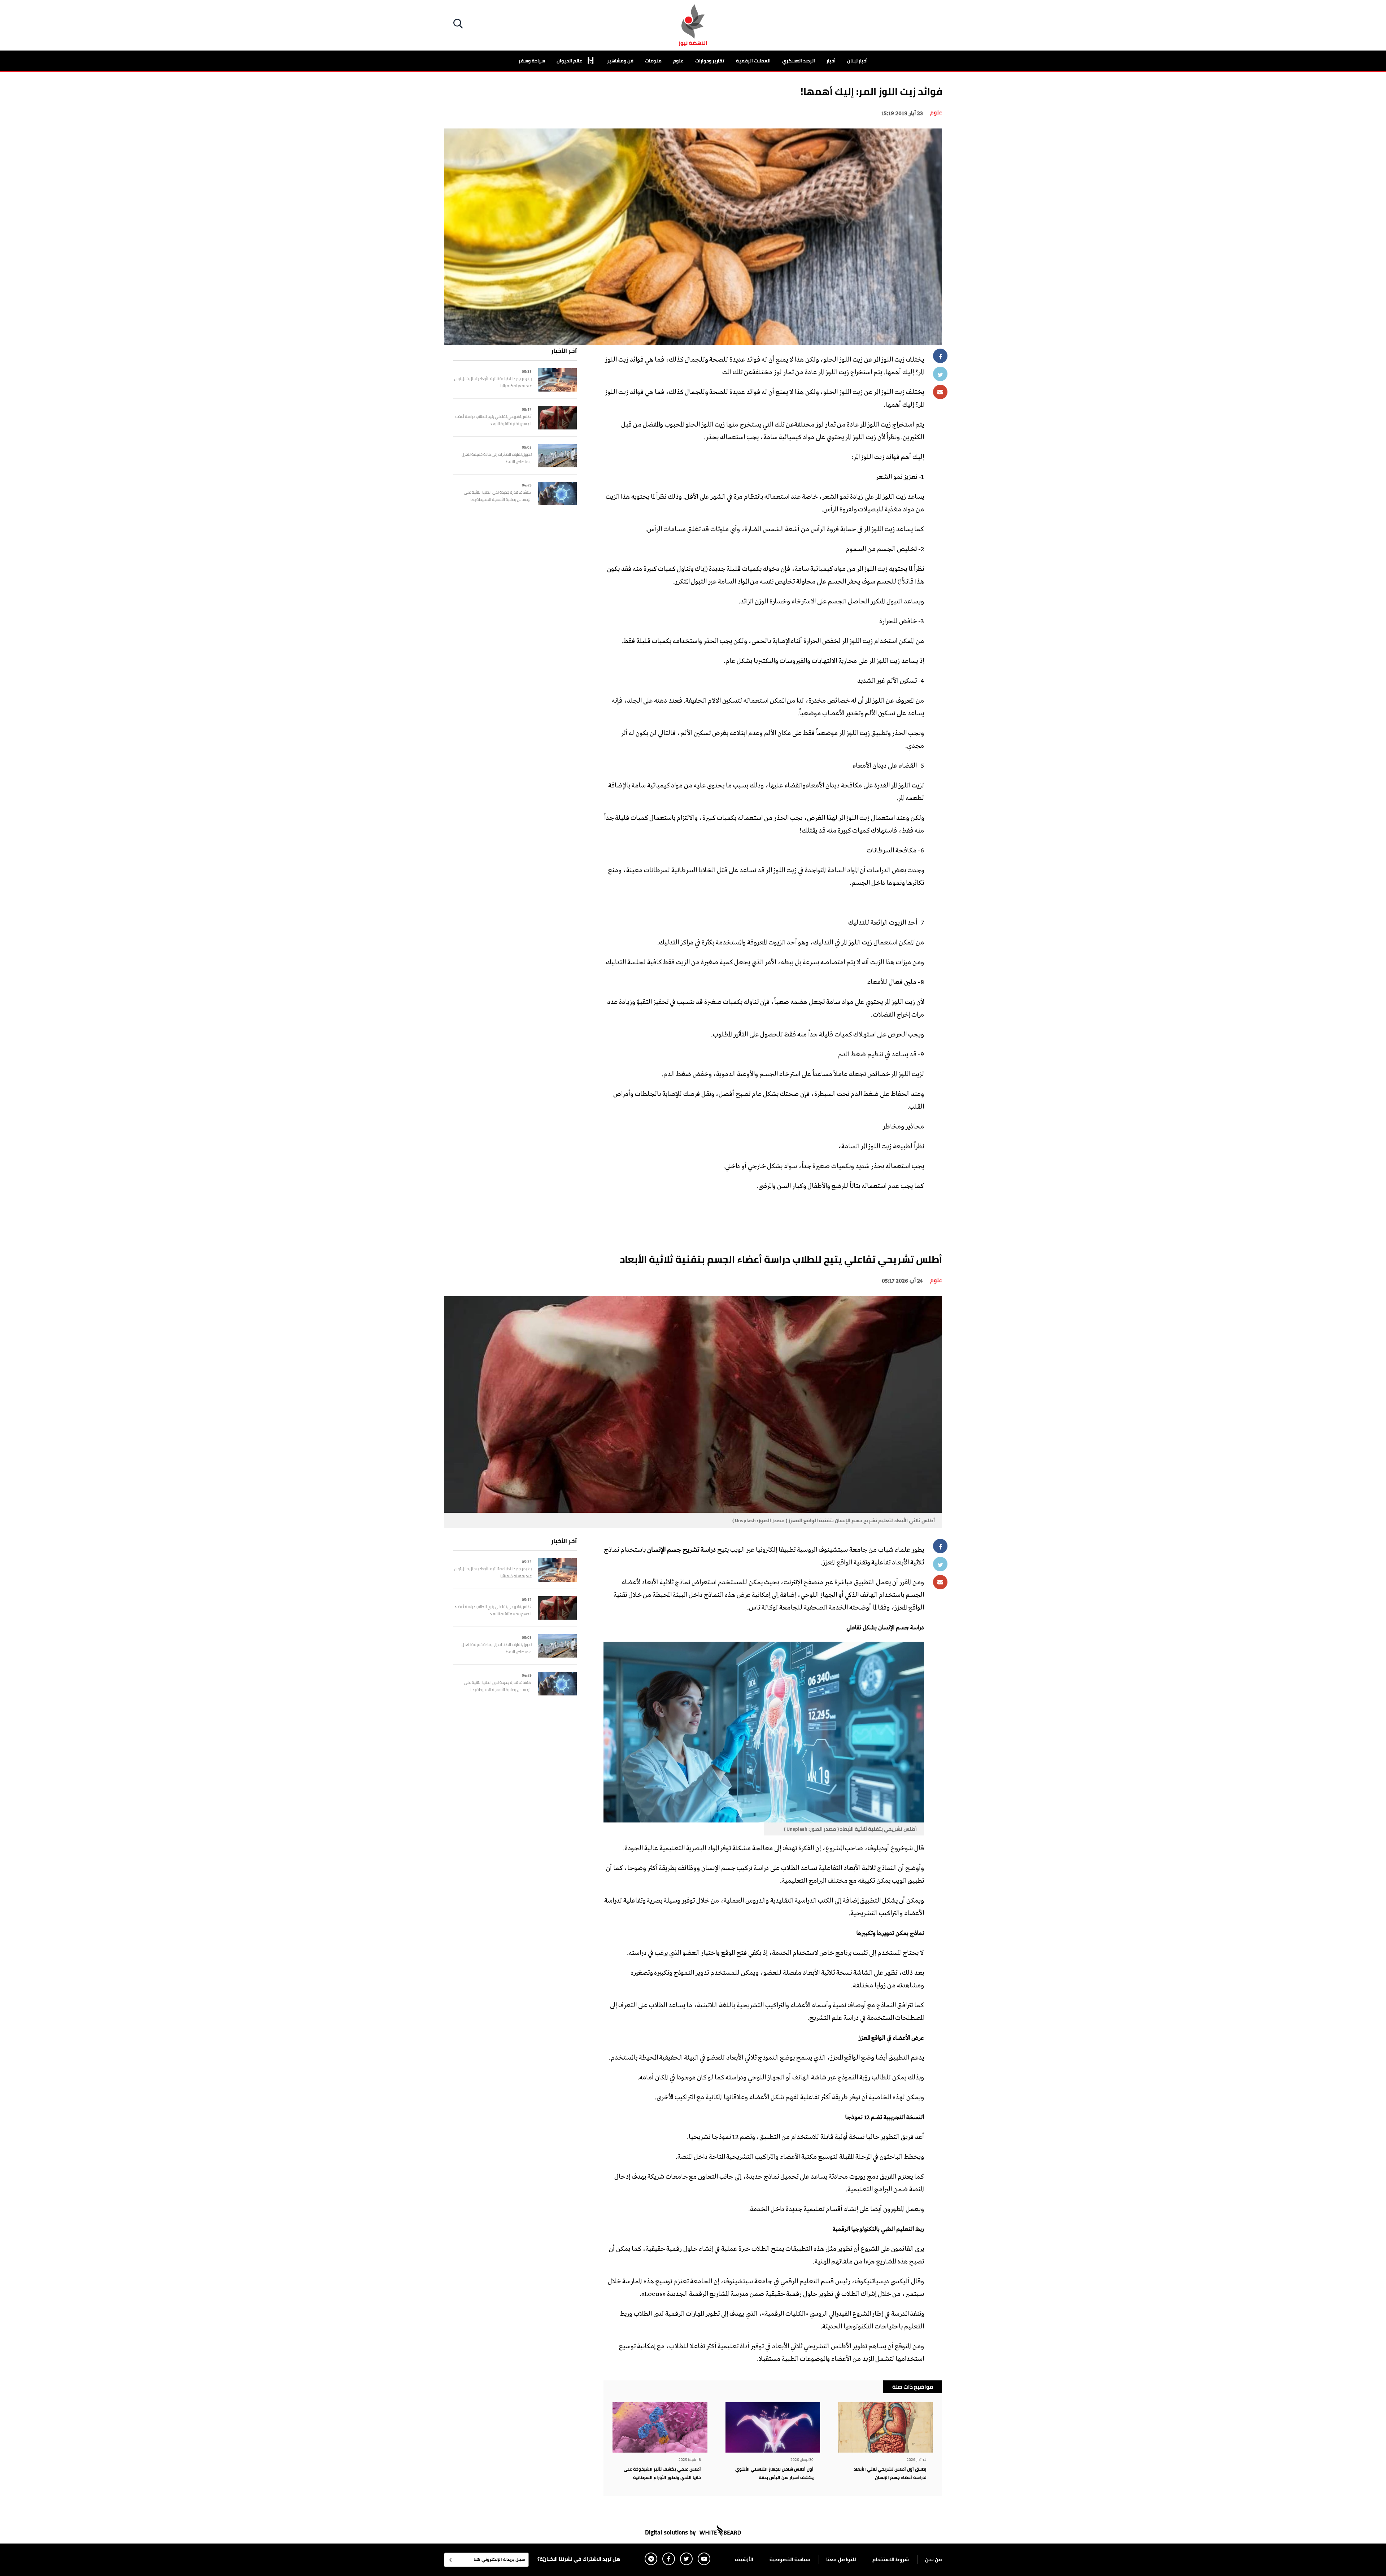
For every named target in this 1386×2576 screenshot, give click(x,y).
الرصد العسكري (799, 61)
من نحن (934, 2559)
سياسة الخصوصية (790, 2559)
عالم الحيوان (570, 61)
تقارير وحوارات (710, 61)
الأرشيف (744, 2559)
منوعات (653, 61)
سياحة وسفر (532, 61)
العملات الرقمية (753, 61)
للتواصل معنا (841, 2559)
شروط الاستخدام (891, 2559)
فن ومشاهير (620, 61)
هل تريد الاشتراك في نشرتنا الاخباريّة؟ (579, 2559)
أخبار (831, 61)
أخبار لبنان (857, 61)
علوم (678, 61)
